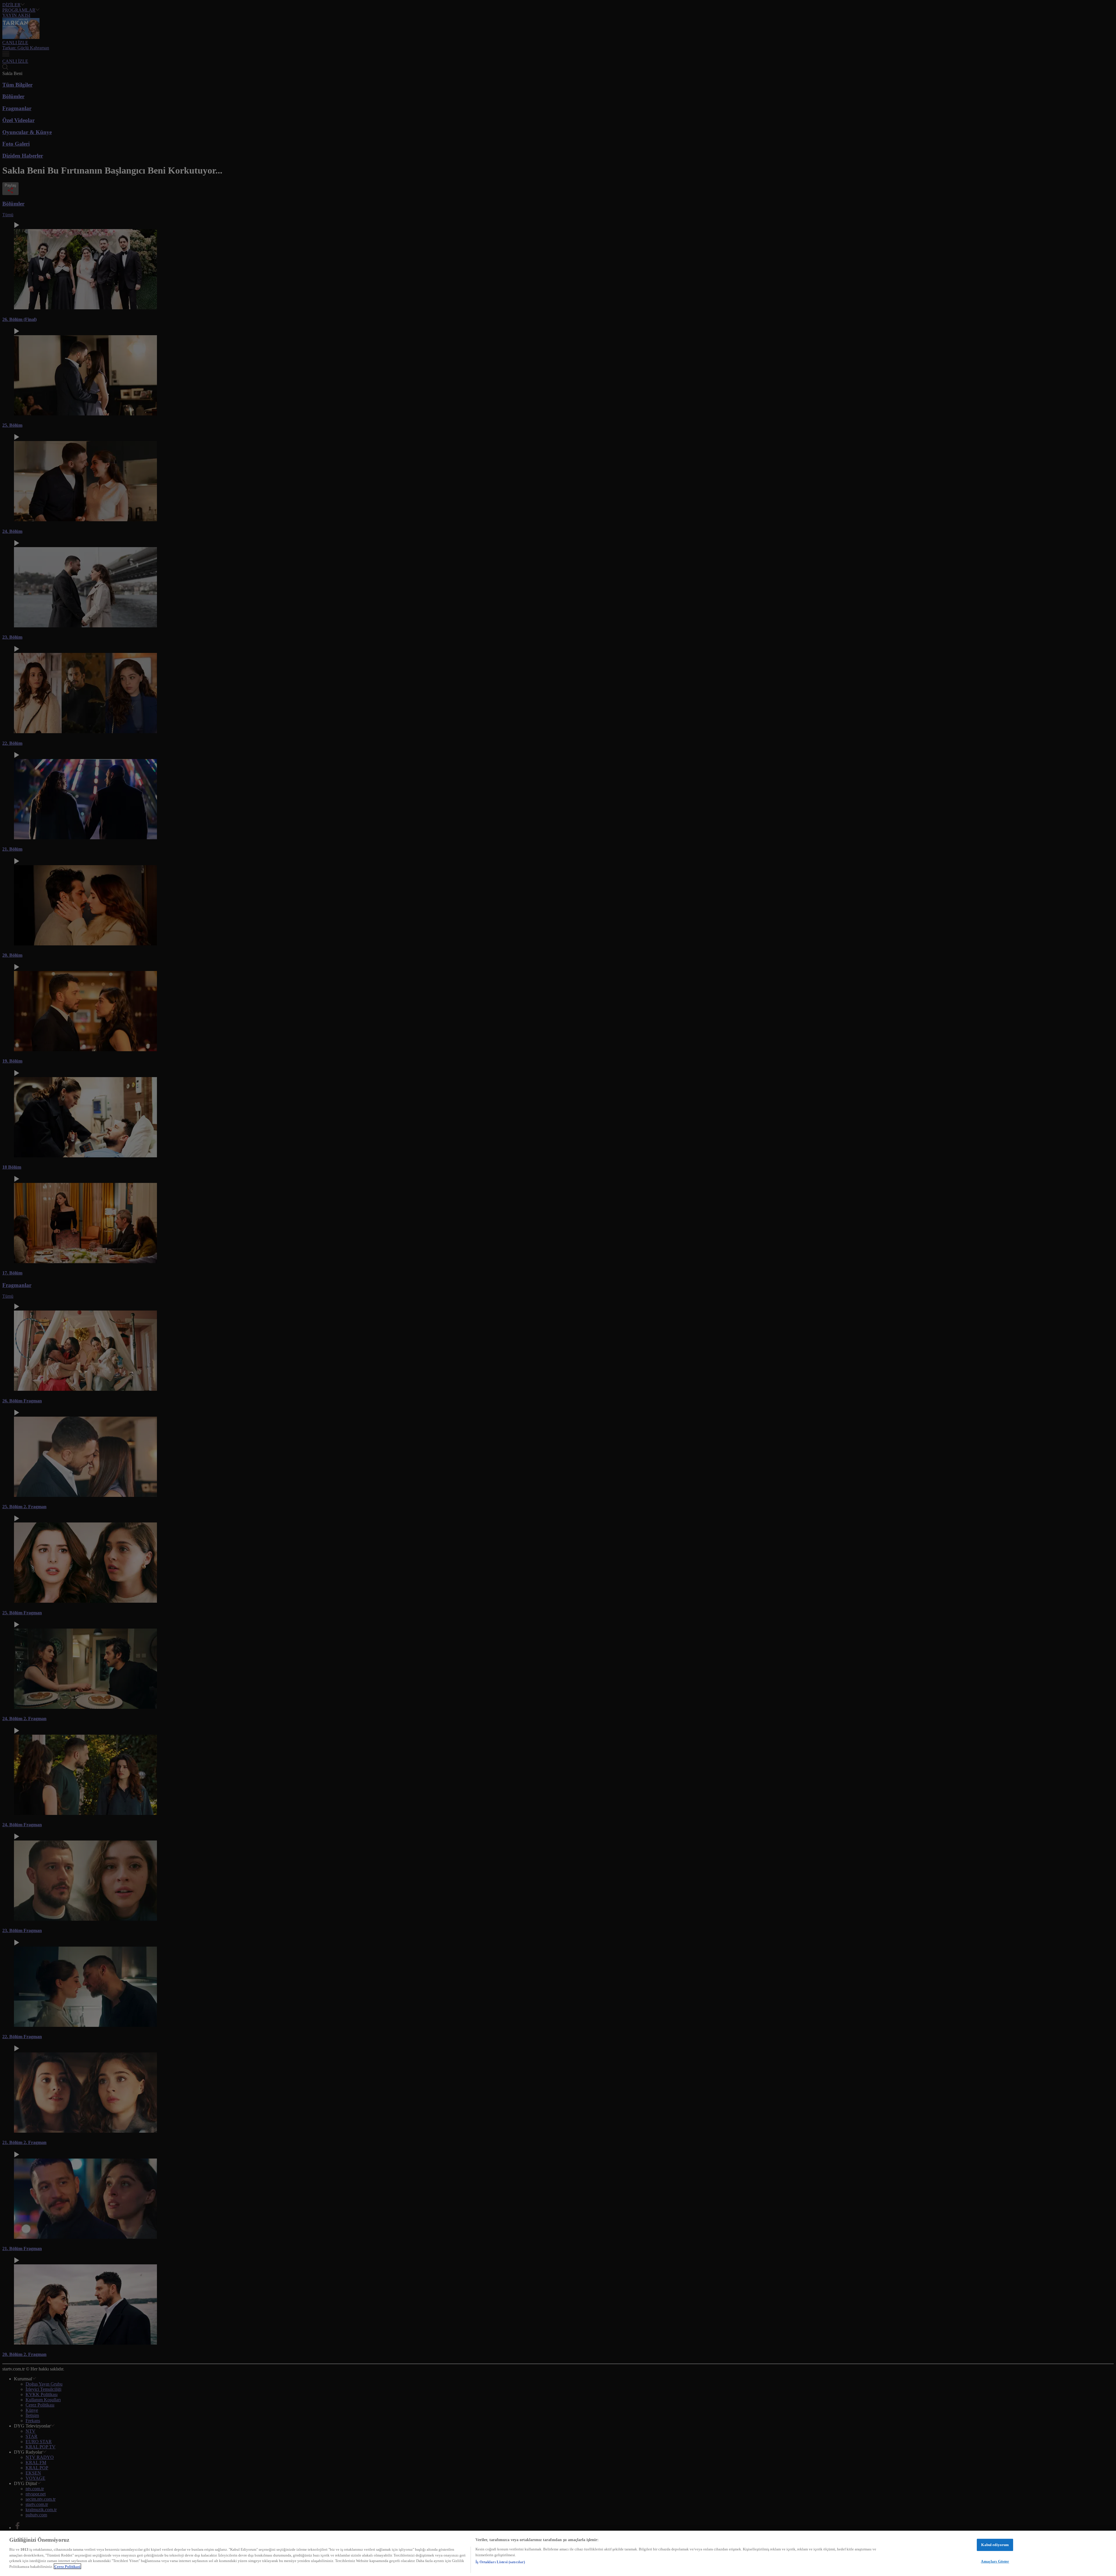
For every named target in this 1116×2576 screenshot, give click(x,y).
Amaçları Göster (995, 2561)
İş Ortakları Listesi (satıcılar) (500, 2562)
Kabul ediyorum (995, 2545)
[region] (558, 2553)
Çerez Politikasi (67, 2566)
